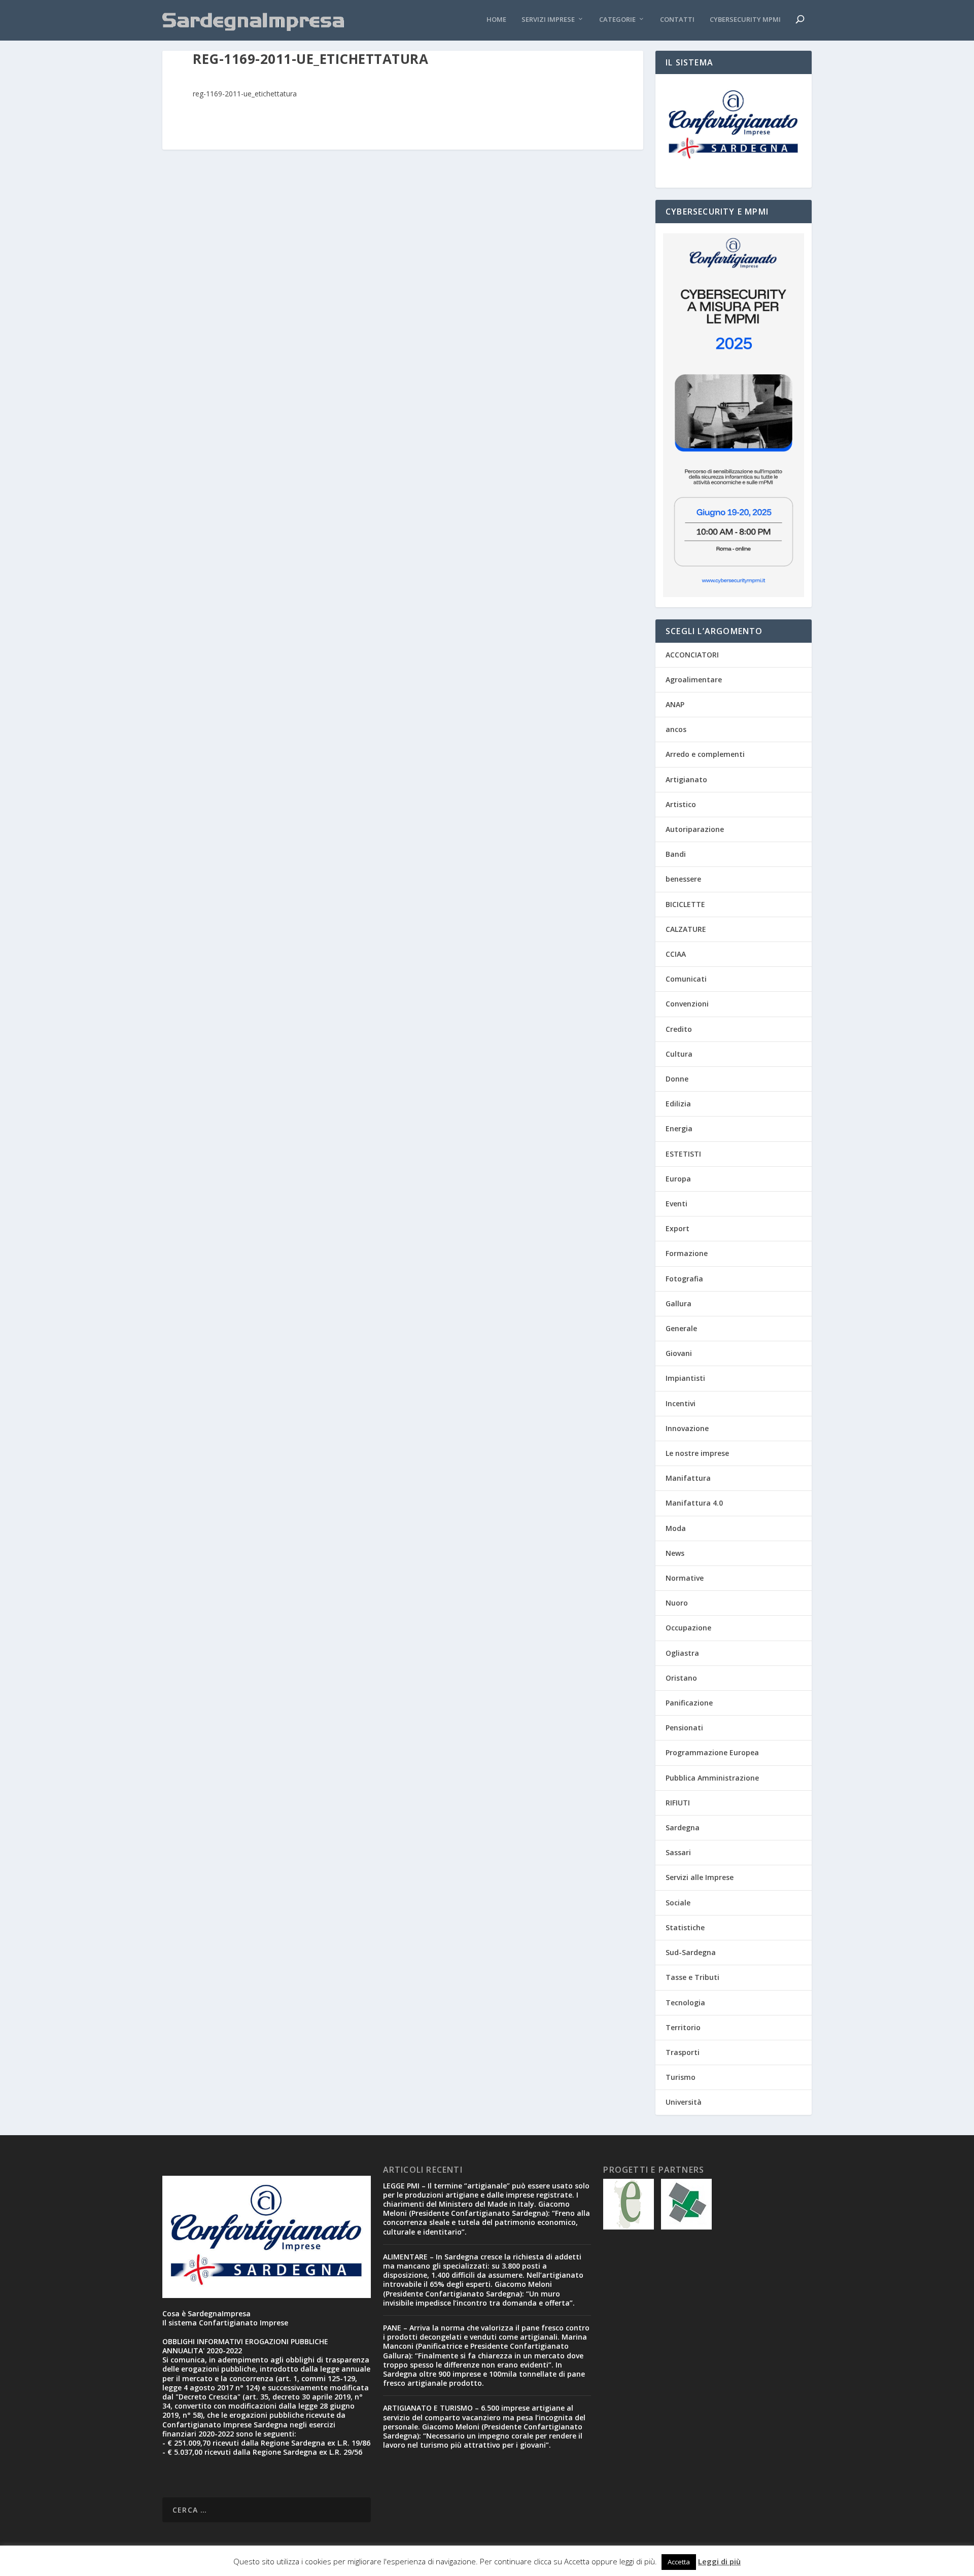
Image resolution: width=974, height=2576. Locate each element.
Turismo (681, 2077)
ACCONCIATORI (692, 655)
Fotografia (684, 1279)
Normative (685, 1578)
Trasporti (683, 2052)
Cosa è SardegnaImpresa (206, 2313)
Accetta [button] (679, 2562)
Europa (678, 1179)
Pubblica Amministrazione (712, 1778)
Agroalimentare (694, 680)
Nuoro (677, 1603)
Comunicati (686, 979)
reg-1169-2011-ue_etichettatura (245, 94)
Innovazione (687, 1428)
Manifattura (688, 1478)
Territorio (683, 2027)
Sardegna (683, 1827)
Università (684, 2102)
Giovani (679, 1353)
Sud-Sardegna (691, 1952)
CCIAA (676, 954)
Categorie (617, 20)
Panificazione (689, 1703)
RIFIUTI (678, 1803)
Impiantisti (685, 1378)
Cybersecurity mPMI (745, 20)
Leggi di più (719, 2561)
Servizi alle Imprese (700, 1877)
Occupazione (688, 1628)
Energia (679, 1128)
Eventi (676, 1204)
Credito (679, 1029)
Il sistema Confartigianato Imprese (225, 2323)
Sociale (678, 1903)
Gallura (679, 1303)
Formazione (687, 1253)
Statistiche (685, 1927)
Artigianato (686, 779)
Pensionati (684, 1728)
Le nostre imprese (697, 1453)
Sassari (678, 1852)
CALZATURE (686, 929)
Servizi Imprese (548, 20)
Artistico (681, 804)
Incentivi (681, 1403)
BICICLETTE (685, 904)
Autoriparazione (695, 829)
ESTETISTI (683, 1154)
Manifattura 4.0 (694, 1503)
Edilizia (678, 1104)
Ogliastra (682, 1653)
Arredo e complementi (705, 754)
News (675, 1553)
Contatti (677, 20)
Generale (681, 1328)
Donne (677, 1079)
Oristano (681, 1678)
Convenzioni (687, 1004)
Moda (676, 1528)
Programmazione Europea (712, 1752)
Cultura (679, 1054)
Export (677, 1228)
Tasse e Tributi (692, 1977)
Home (496, 20)
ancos (676, 729)
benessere (683, 879)
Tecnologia (685, 2003)
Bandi (676, 854)
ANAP (675, 704)
